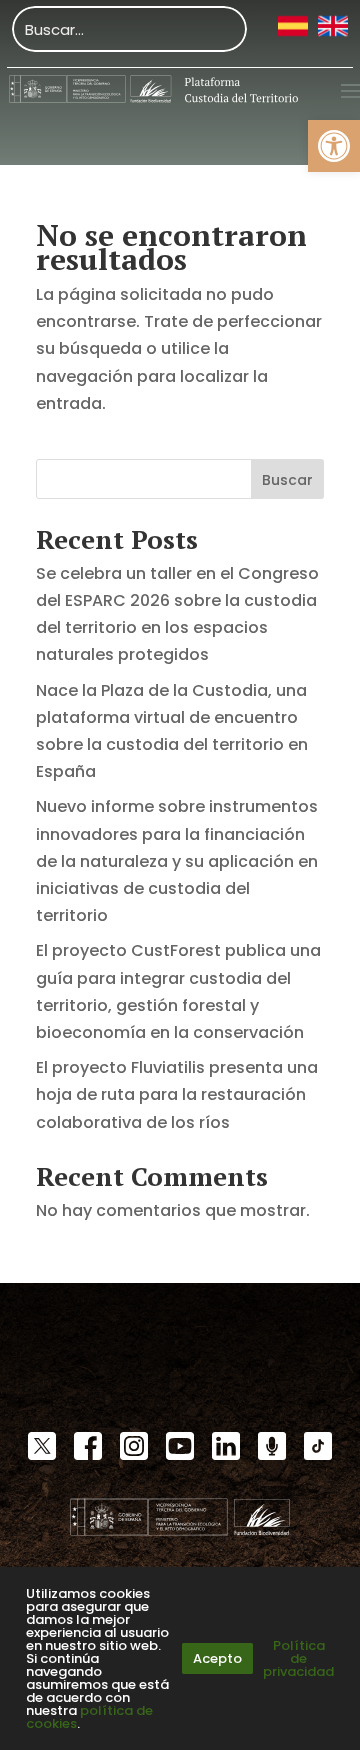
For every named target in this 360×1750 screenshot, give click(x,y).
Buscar (287, 480)
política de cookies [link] (89, 1717)
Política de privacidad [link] (298, 1658)
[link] (334, 146)
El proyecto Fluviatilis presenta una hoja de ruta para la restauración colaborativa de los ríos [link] (177, 1094)
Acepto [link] (217, 1658)
